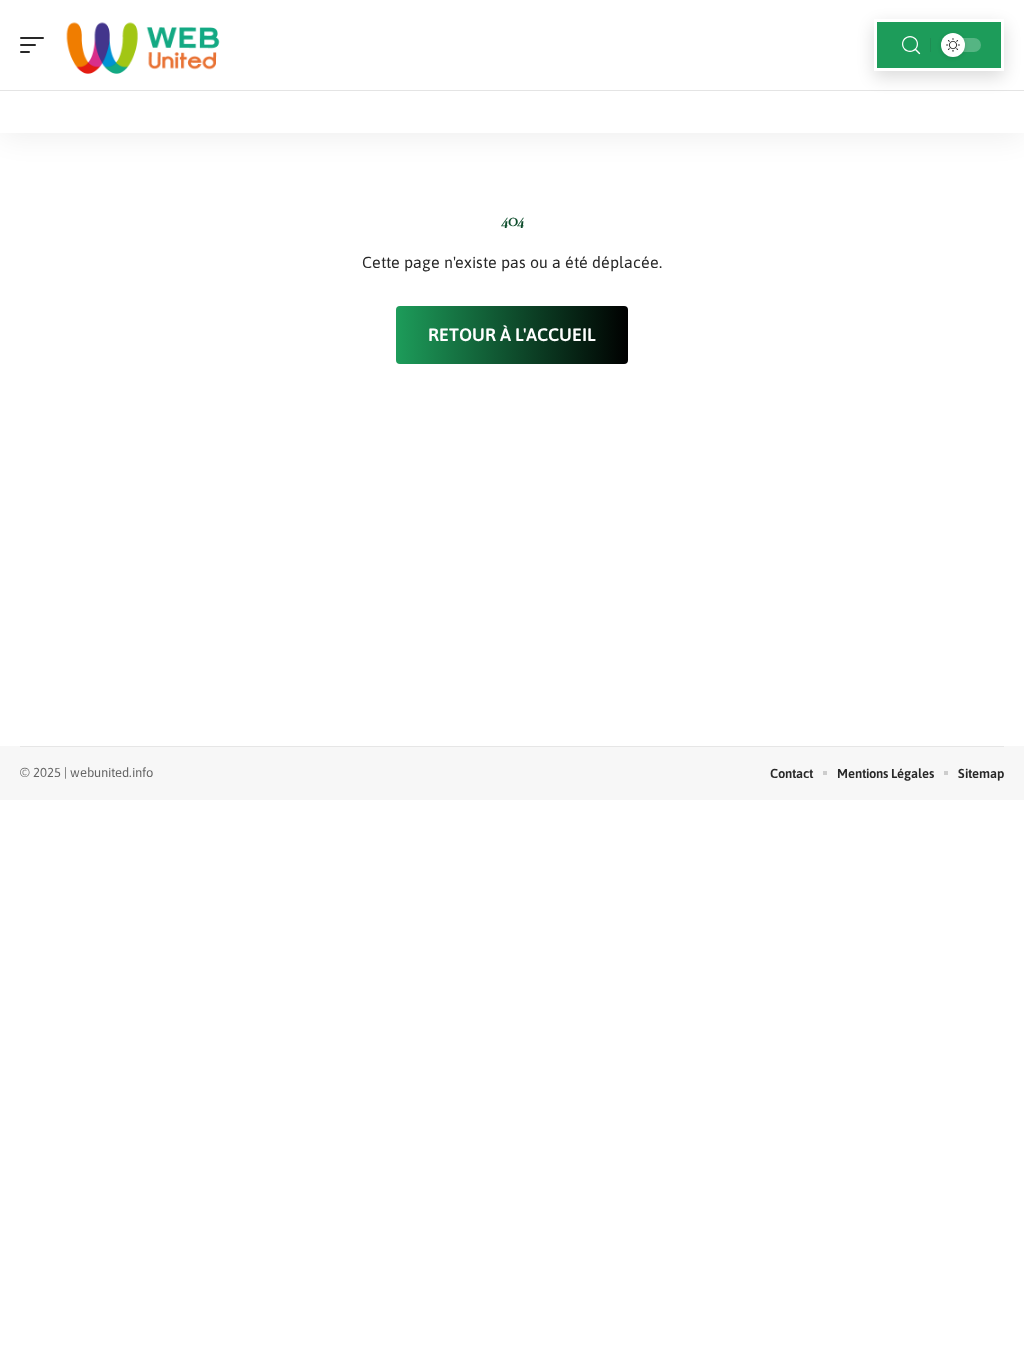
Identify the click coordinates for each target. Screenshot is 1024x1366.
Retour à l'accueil (512, 334)
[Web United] (144, 45)
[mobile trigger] (37, 45)
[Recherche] (911, 45)
